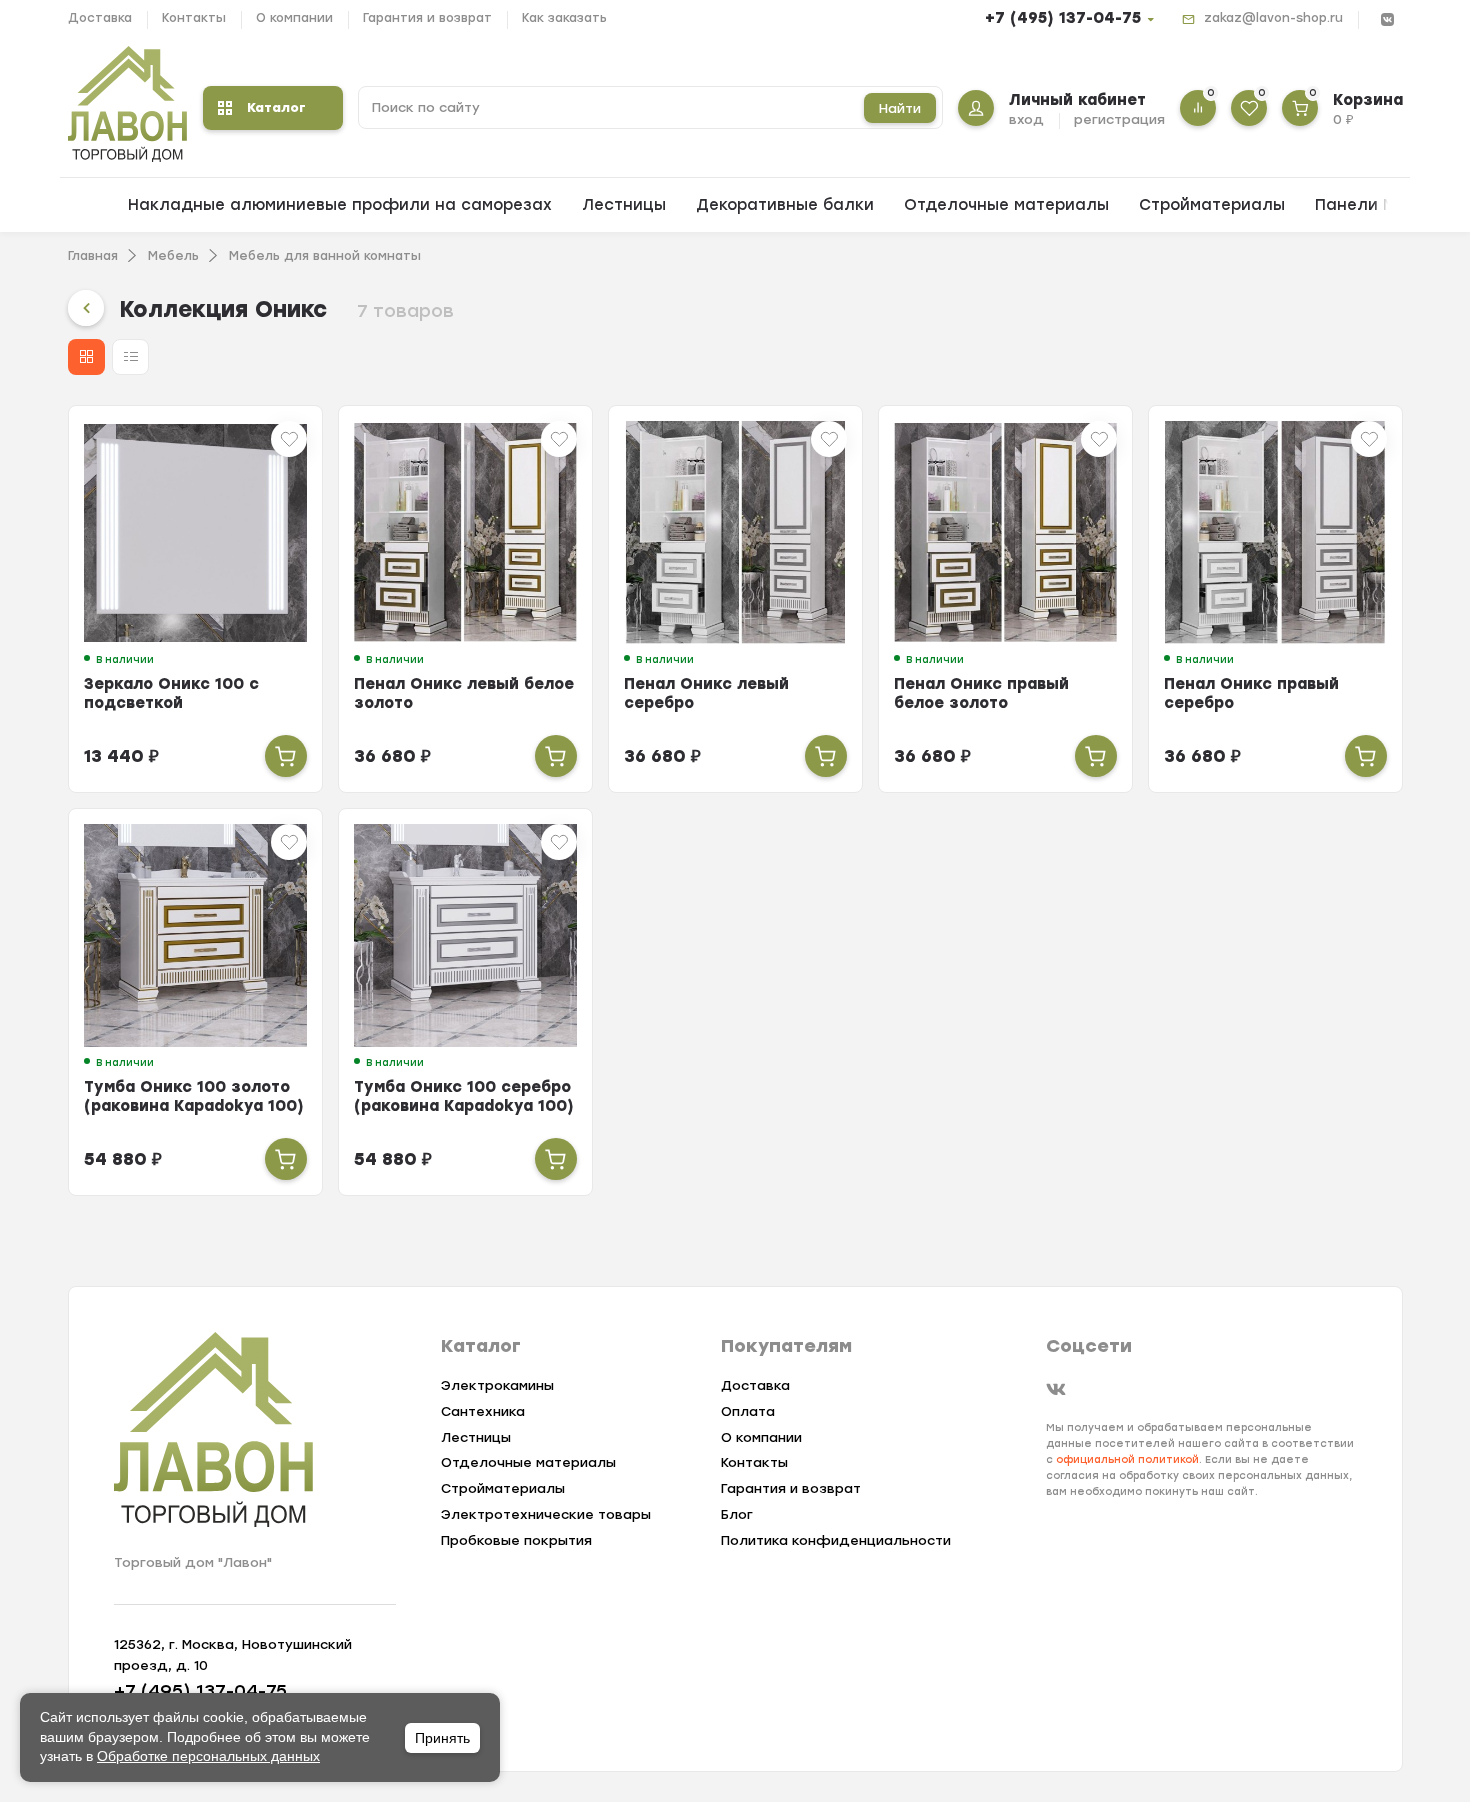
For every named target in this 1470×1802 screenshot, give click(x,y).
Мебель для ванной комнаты (325, 256)
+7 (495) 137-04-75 (1063, 18)
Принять (442, 1738)
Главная (93, 256)
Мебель (173, 256)
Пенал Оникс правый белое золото (981, 693)
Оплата (748, 1411)
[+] (286, 756)
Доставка (100, 18)
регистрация (1119, 119)
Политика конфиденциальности (836, 1540)
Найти (900, 108)
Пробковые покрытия (516, 1540)
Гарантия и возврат (427, 18)
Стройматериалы (1212, 205)
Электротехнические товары (546, 1514)
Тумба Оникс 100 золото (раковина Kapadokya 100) (194, 1096)
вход (1026, 119)
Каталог (276, 107)
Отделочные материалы (1006, 205)
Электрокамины (497, 1385)
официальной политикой (1127, 1459)
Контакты (194, 18)
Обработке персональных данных (208, 1756)
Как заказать (564, 18)
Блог (737, 1514)
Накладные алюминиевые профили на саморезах (340, 205)
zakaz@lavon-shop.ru (1273, 18)
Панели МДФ (1368, 205)
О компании (294, 18)
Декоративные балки (785, 205)
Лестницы (624, 205)
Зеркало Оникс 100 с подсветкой (171, 693)
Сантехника (483, 1411)
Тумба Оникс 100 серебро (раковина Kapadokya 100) (464, 1096)
